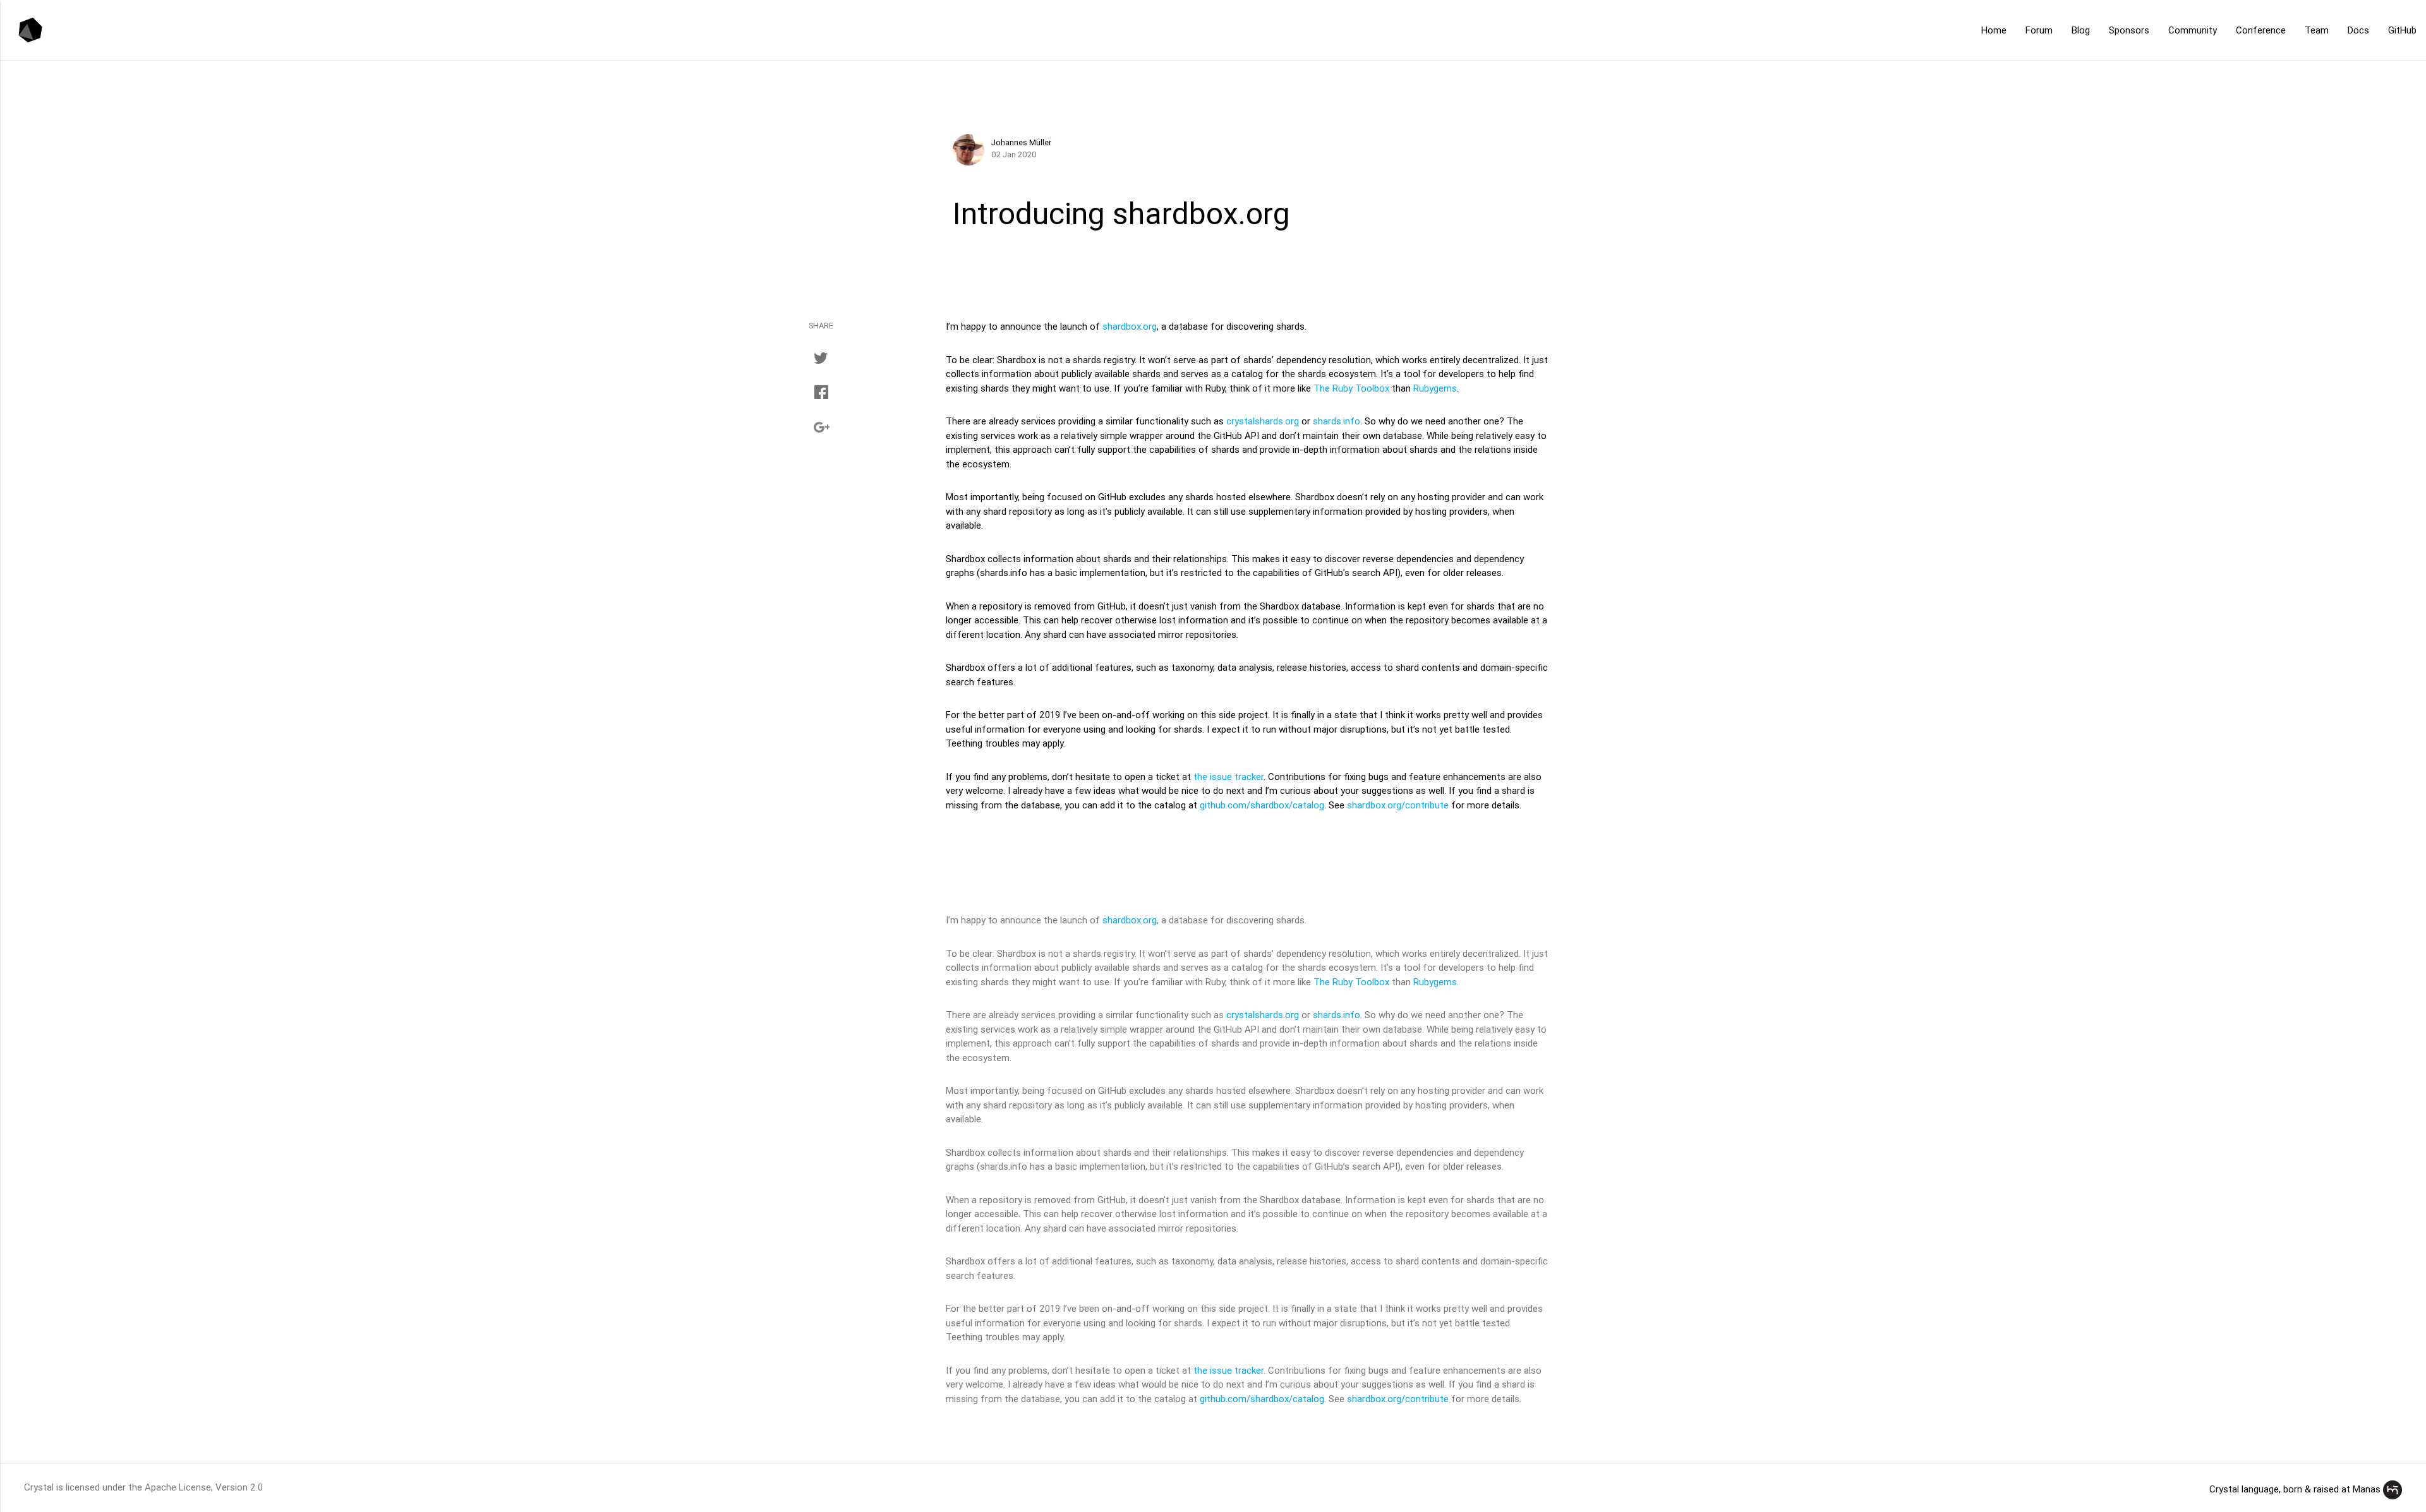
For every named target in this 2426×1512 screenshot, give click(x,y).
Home (1994, 30)
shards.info (1337, 421)
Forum (2039, 30)
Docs (2358, 30)
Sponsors (2129, 30)
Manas (2367, 1489)
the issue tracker (1228, 777)
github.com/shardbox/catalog (1262, 805)
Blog (2081, 30)
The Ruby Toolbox (1351, 388)
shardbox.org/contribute (1398, 805)
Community (2193, 30)
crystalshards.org (1263, 421)
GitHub (2402, 30)
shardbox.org (1130, 326)
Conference (2261, 30)
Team (2317, 30)
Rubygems (1435, 388)
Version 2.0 (239, 1487)
